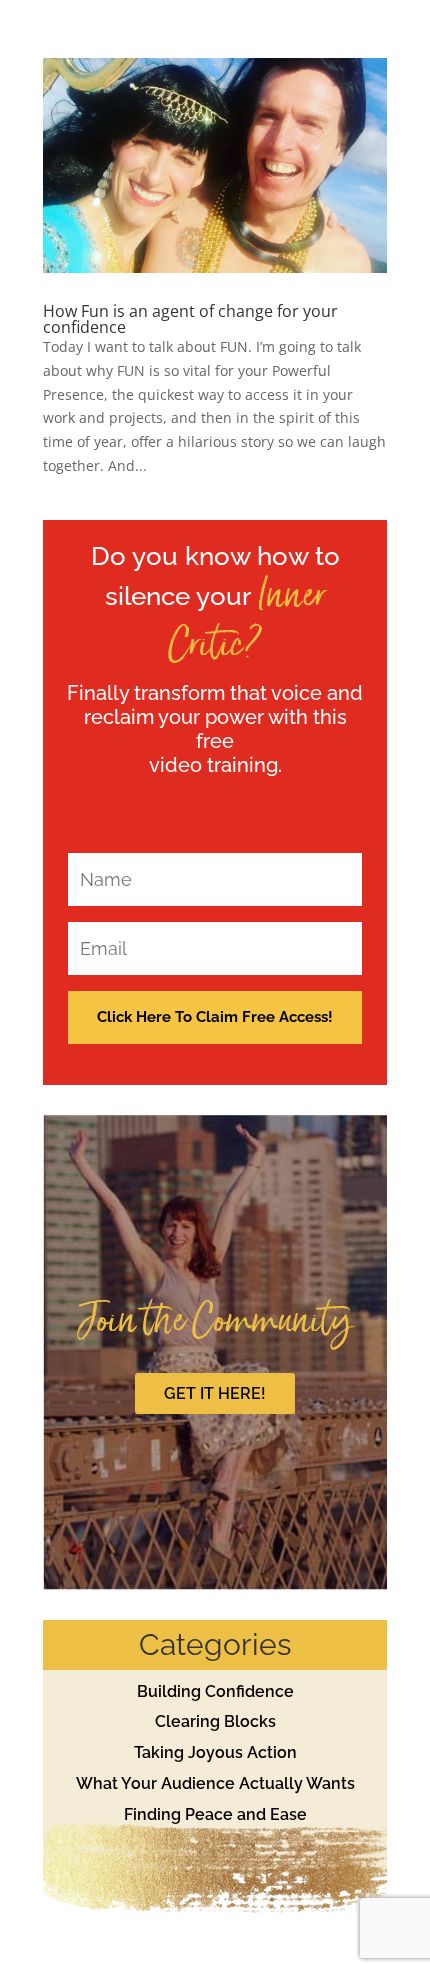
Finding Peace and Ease (215, 1814)
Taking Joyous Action (215, 1752)
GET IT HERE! (215, 1393)
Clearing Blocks (215, 1721)
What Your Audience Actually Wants (215, 1783)
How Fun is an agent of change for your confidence (190, 319)
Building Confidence (215, 1691)
